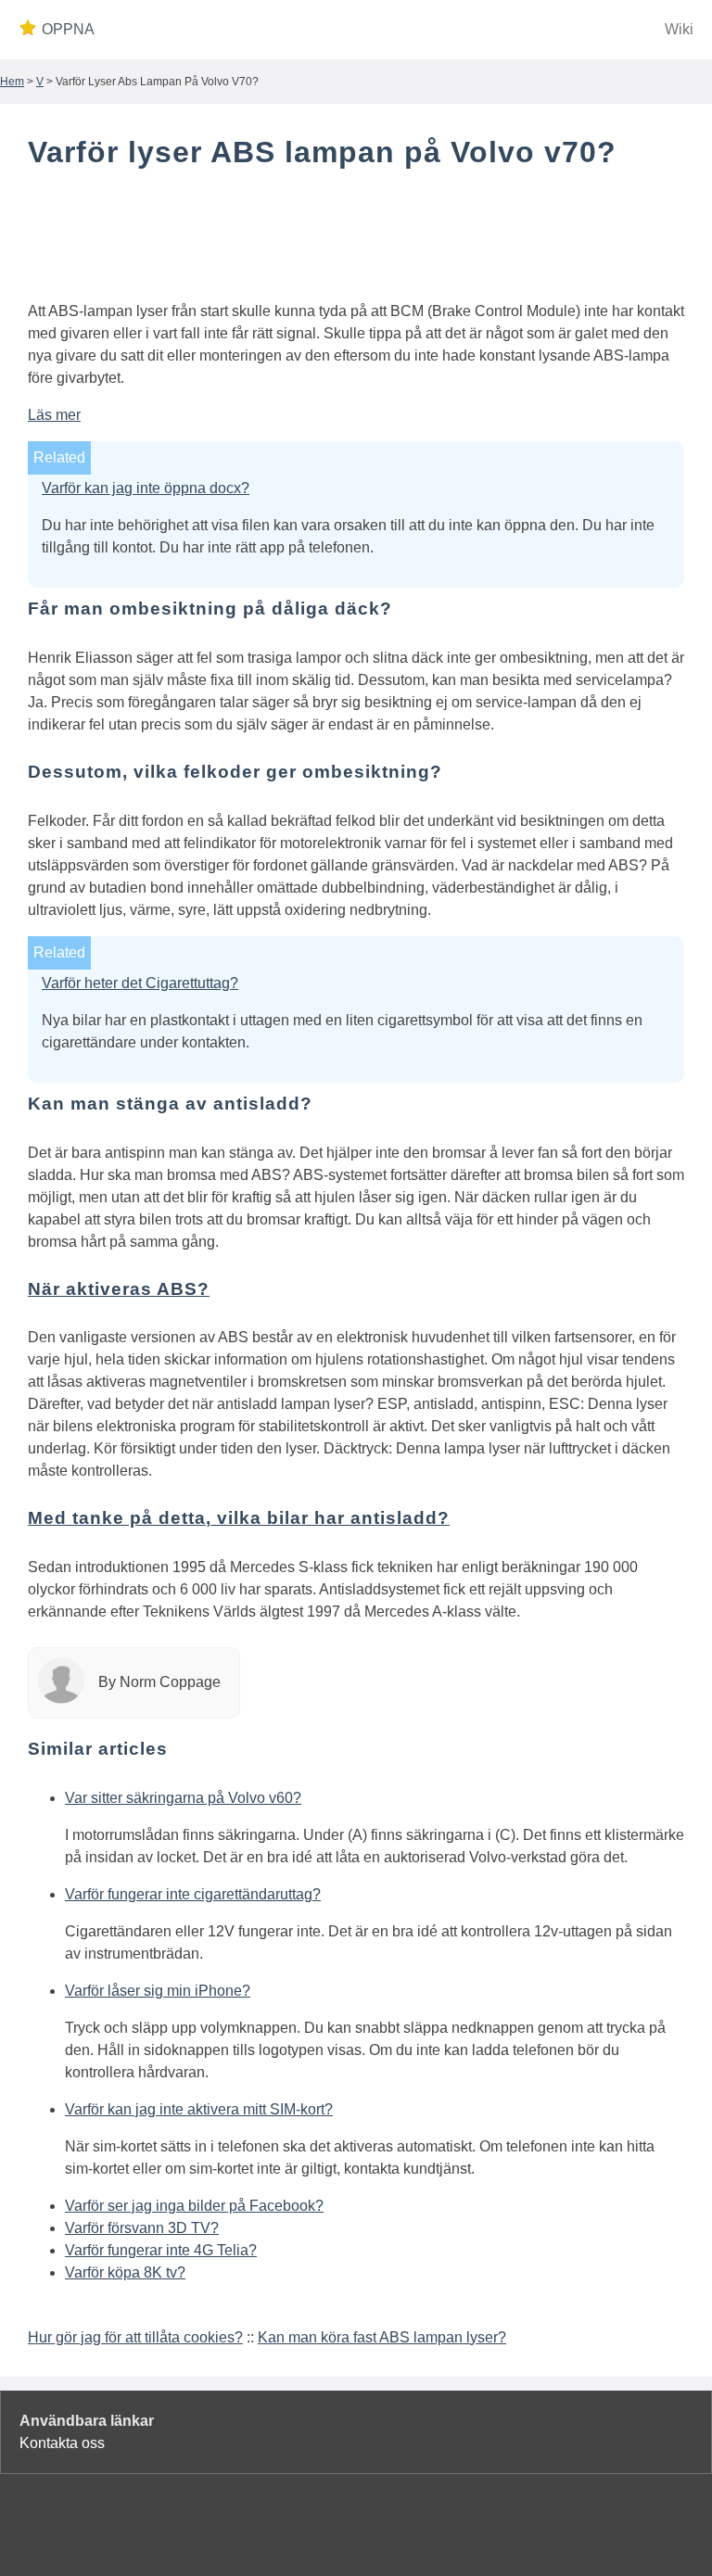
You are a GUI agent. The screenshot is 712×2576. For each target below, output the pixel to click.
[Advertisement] (356, 239)
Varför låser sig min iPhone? (158, 1991)
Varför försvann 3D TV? (142, 2228)
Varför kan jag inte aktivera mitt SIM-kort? (199, 2109)
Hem (12, 82)
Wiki (679, 29)
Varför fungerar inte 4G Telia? (161, 2250)
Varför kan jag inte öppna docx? (146, 488)
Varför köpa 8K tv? (125, 2272)
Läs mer (54, 415)
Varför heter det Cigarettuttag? (140, 983)
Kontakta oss (62, 2443)
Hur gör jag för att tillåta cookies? (135, 2337)
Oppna (68, 29)
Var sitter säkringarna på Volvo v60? (183, 1798)
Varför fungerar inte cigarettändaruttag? (193, 1894)
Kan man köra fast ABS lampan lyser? (382, 2337)
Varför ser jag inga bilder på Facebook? (194, 2206)
